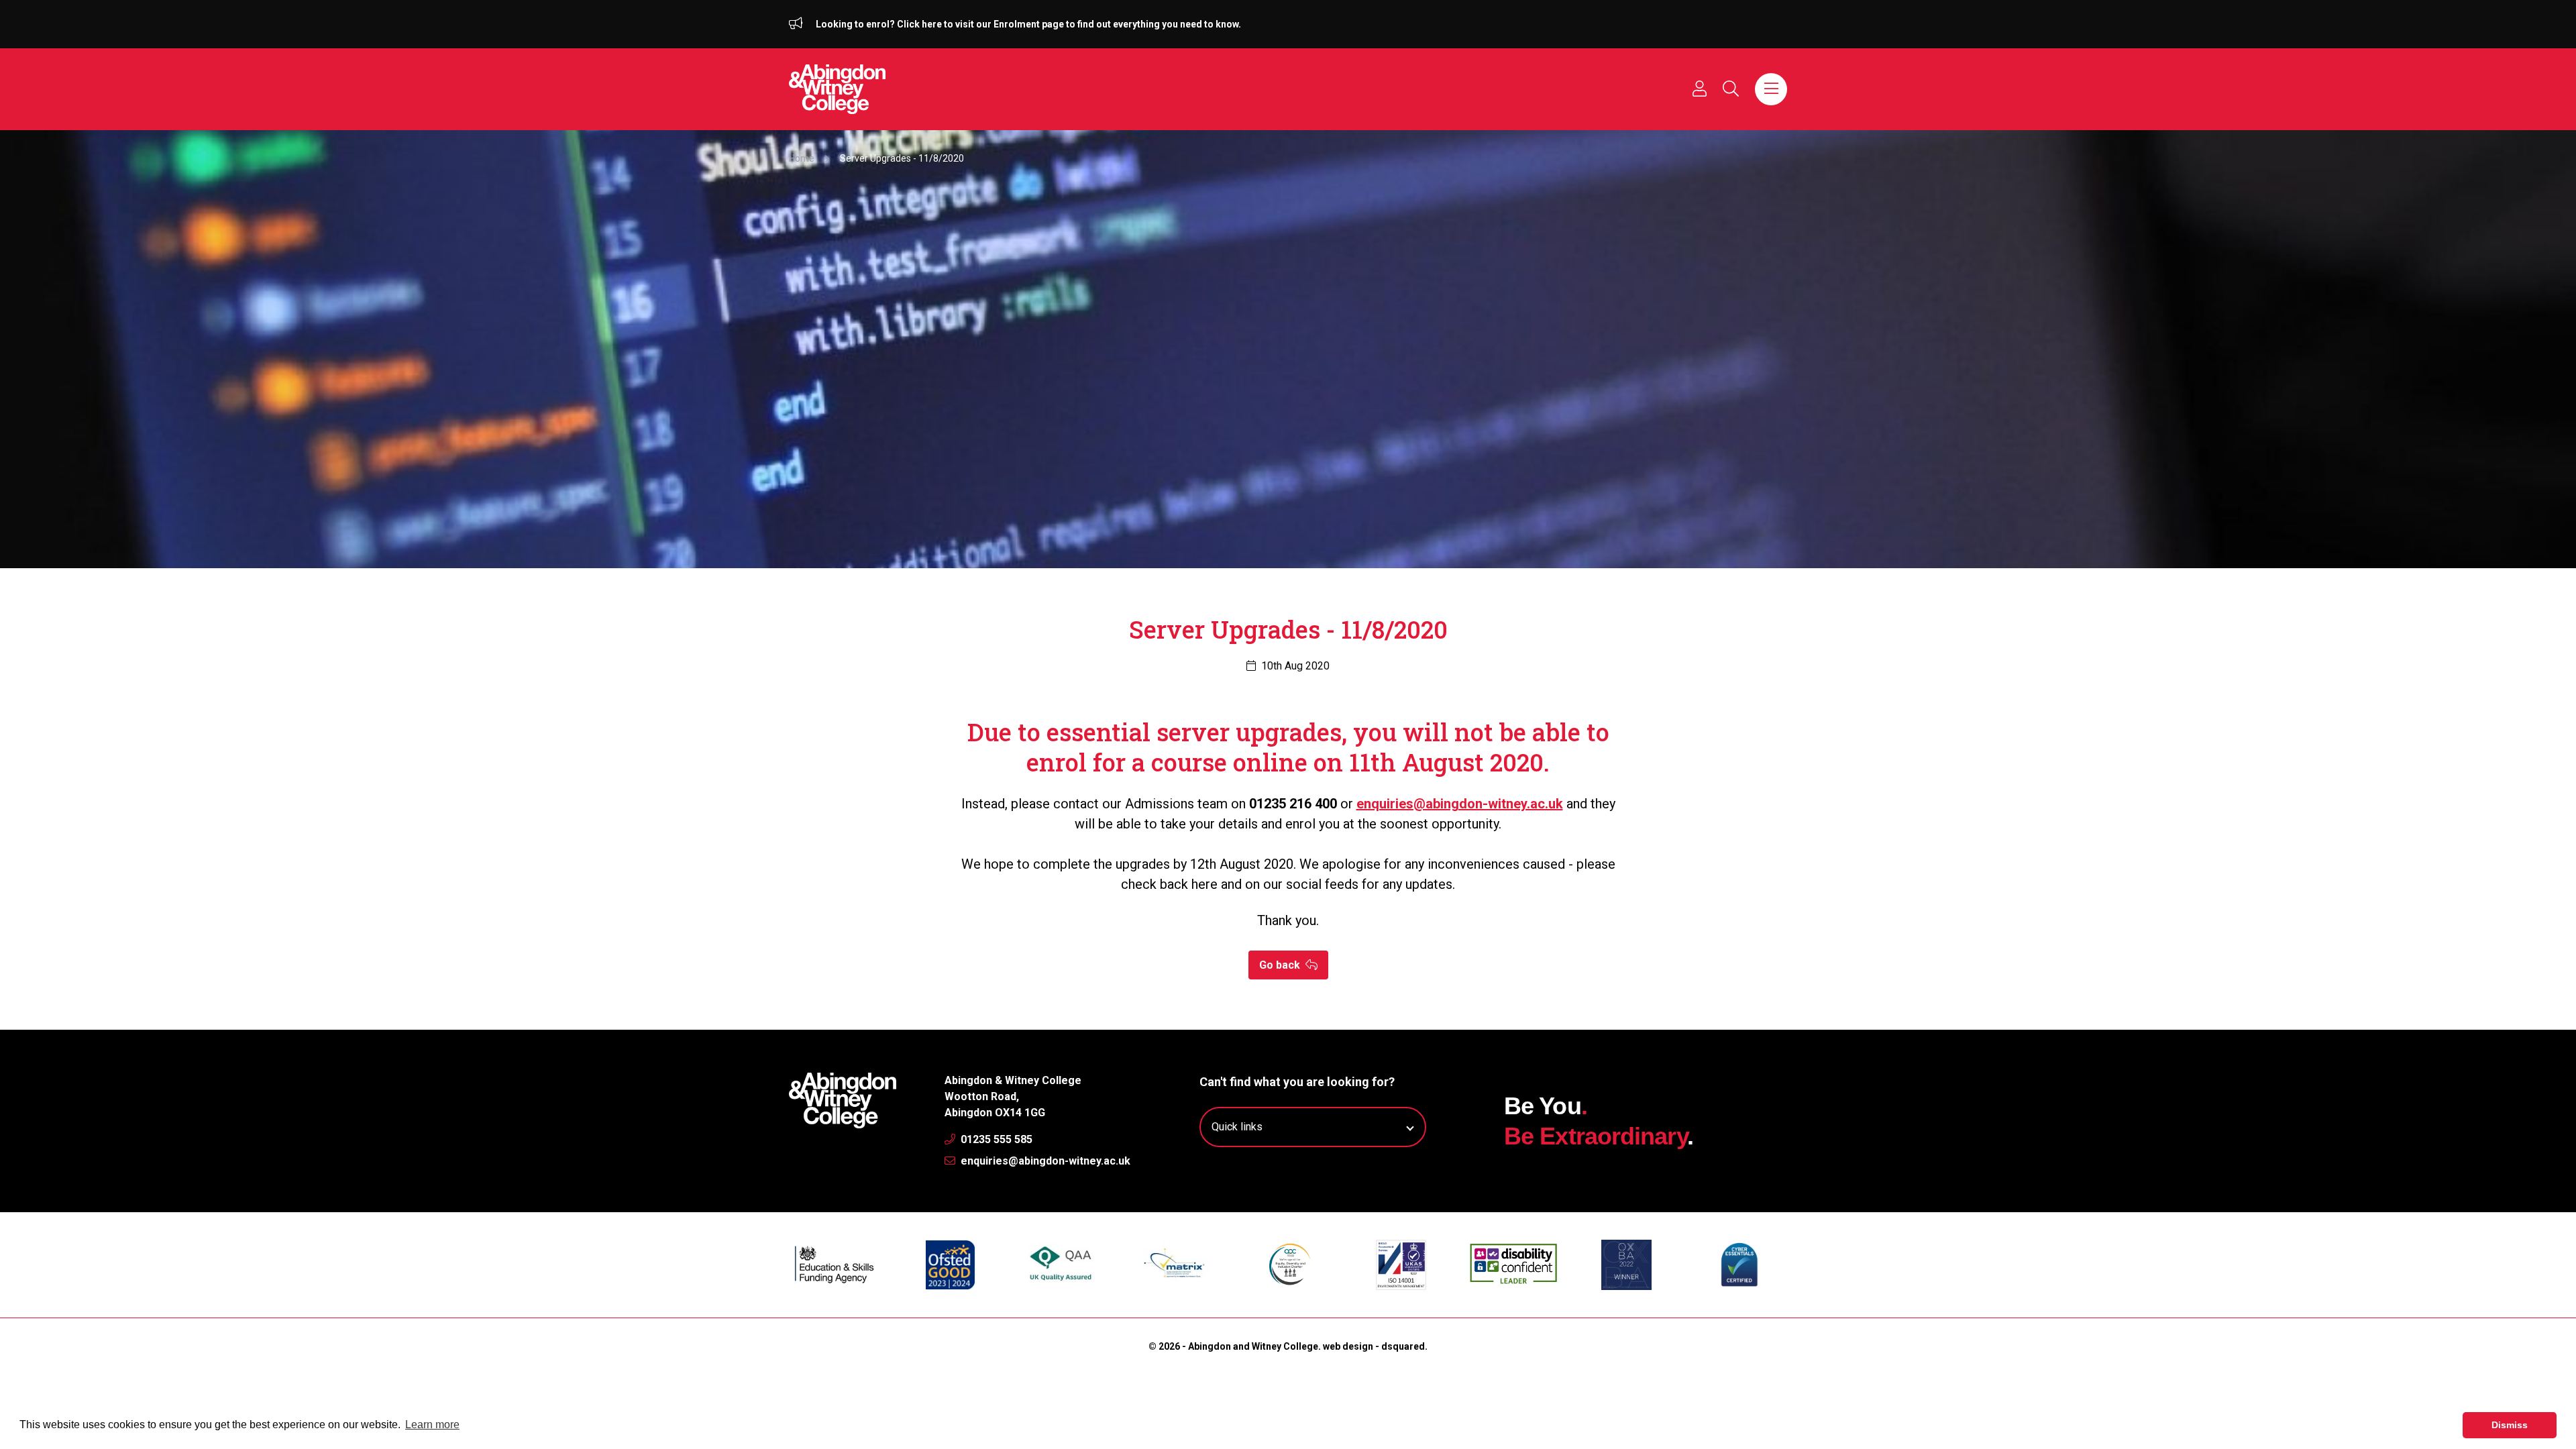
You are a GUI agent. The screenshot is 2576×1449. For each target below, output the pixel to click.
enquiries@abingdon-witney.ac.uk (1044, 1161)
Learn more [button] (432, 1425)
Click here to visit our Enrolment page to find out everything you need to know (1068, 24)
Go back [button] (1281, 965)
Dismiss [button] (2510, 1425)
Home (802, 158)
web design (1348, 1346)
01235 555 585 (995, 1139)
